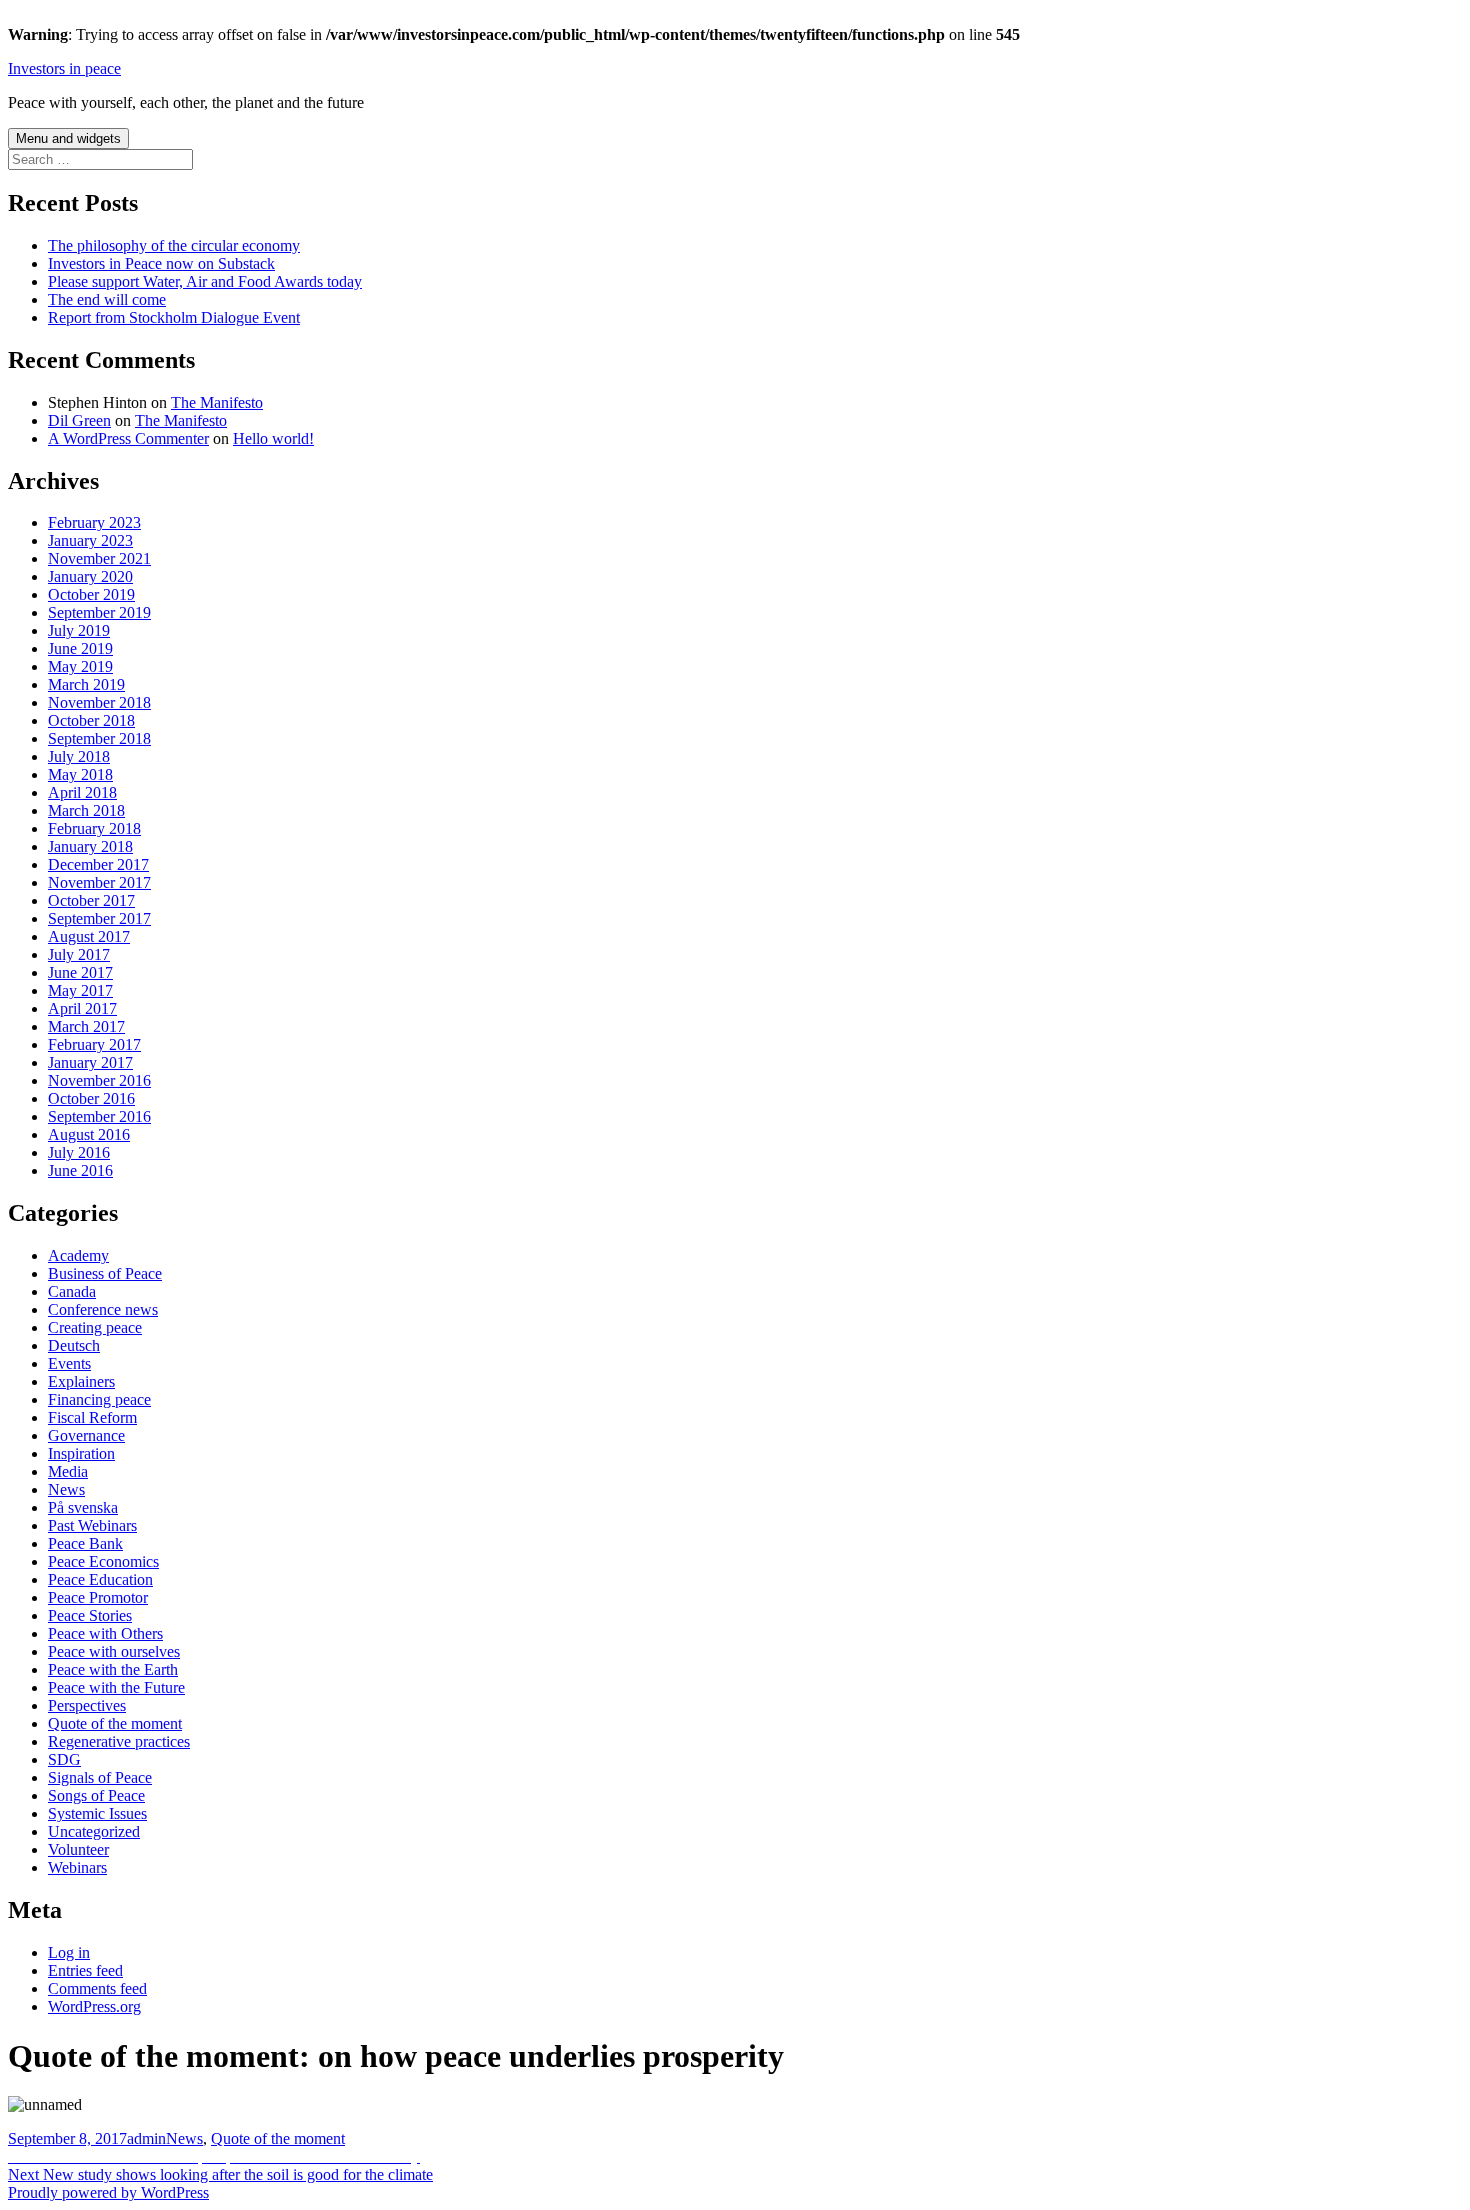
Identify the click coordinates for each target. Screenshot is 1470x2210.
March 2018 (86, 810)
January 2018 (90, 846)
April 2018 (82, 792)
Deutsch (74, 1345)
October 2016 (91, 1098)
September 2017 (99, 918)
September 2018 (99, 738)
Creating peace (95, 1327)
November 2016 (99, 1080)
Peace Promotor (98, 1597)
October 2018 (91, 720)
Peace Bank (85, 1543)
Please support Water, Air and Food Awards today (205, 281)
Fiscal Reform (92, 1417)
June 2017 (80, 972)
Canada (72, 1291)
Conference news (103, 1309)
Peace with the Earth (113, 1669)
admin (146, 2138)
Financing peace (99, 1399)
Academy (78, 1255)
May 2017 (80, 990)
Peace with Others (105, 1633)
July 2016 (79, 1152)
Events (69, 1363)
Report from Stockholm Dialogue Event (174, 317)
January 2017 (90, 1062)
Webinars (77, 1867)
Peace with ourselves (114, 1651)
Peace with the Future (116, 1687)
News (66, 1489)
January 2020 (90, 576)
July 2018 (79, 756)
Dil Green (79, 420)
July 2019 (79, 630)
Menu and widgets (68, 138)
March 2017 (86, 1026)
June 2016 (80, 1170)
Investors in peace (64, 68)
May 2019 (80, 666)
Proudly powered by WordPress (108, 2192)
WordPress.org (94, 2006)
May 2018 (80, 774)
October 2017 (91, 900)
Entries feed (85, 1970)
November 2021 (99, 558)
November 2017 (99, 882)
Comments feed (97, 1988)
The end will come (107, 299)
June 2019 (80, 648)
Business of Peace (105, 1273)
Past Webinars (92, 1525)
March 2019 (86, 684)
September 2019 (99, 612)
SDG (64, 1759)
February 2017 (94, 1044)
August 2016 (89, 1134)
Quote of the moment (115, 1723)
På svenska (83, 1507)
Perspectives (87, 1705)
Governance (86, 1435)
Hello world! (273, 438)
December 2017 (98, 864)
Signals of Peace (100, 1777)
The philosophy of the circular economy (174, 245)
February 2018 (94, 828)
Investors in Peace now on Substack (161, 263)
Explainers (81, 1381)
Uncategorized (94, 1831)
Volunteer (78, 1849)
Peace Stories (90, 1615)
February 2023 (94, 522)
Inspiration (81, 1453)
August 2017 (89, 936)
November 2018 (99, 702)
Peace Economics (103, 1561)
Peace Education (100, 1579)
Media (68, 1471)
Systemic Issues (97, 1813)
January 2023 (90, 540)
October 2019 (91, 594)
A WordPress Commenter (128, 438)
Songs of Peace (96, 1795)
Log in (69, 1952)
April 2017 (82, 1008)
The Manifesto (217, 402)
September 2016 (99, 1116)
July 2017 (79, 954)
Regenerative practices (119, 1741)
